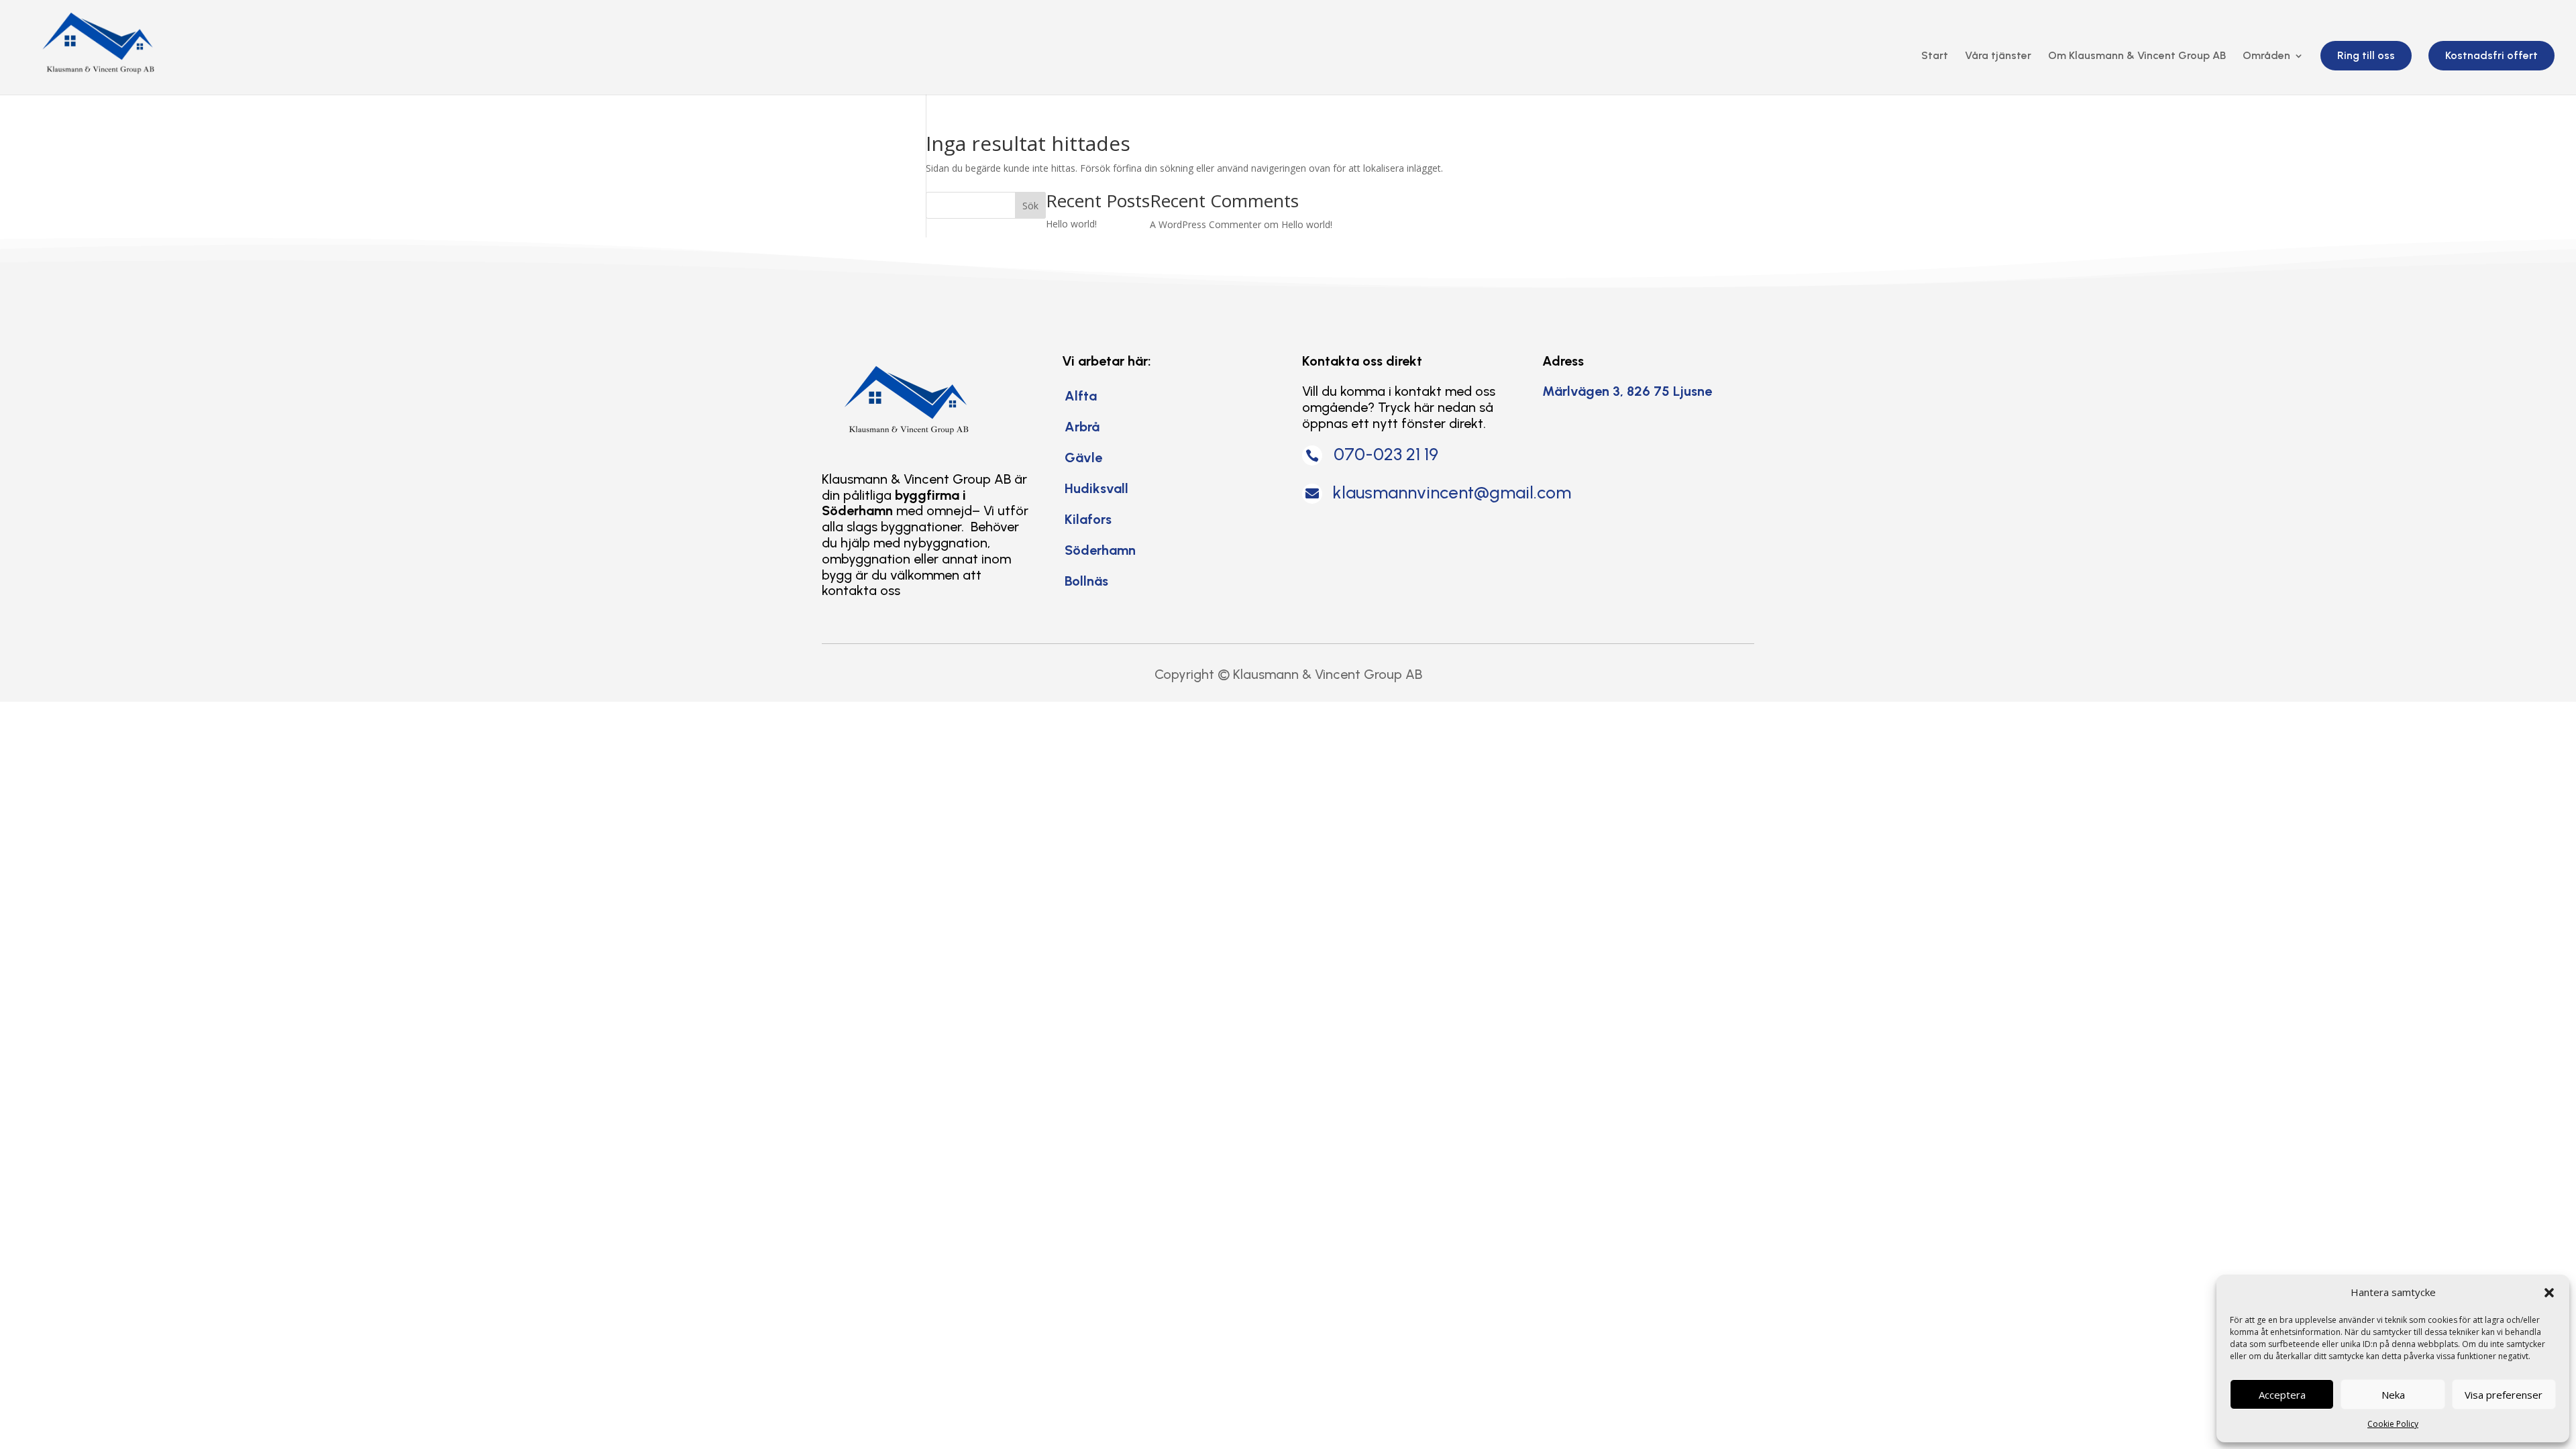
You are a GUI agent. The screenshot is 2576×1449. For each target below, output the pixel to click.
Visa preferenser (2504, 1395)
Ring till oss (2366, 55)
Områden (2266, 56)
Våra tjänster (1998, 56)
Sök (1030, 206)
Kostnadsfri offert (2491, 55)
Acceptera (2282, 1395)
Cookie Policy (2393, 1424)
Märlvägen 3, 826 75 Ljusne (1627, 391)
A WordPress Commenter (1205, 224)
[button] (2549, 1293)
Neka (2393, 1395)
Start (1935, 56)
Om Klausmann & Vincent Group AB (2137, 56)
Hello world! (1071, 224)
